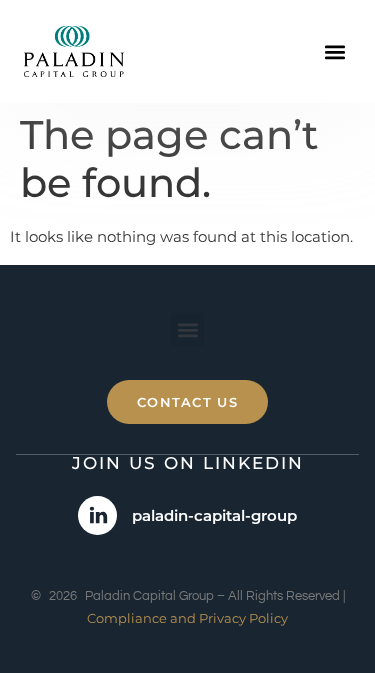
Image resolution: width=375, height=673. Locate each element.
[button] (334, 51)
